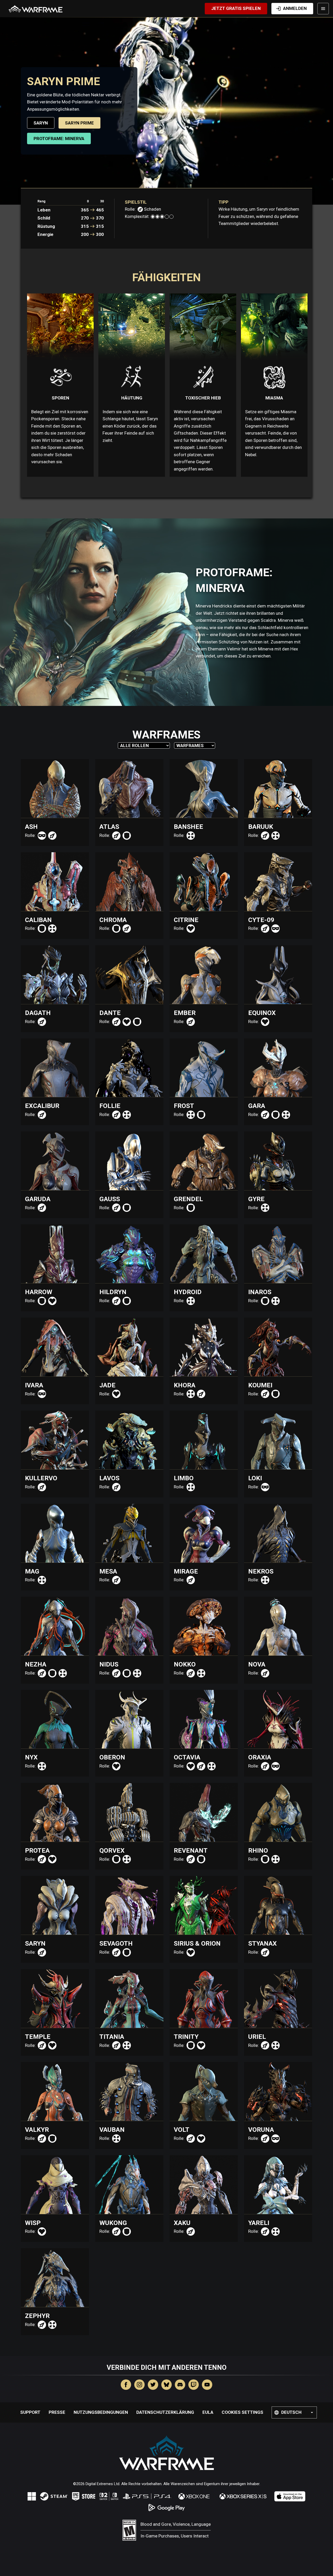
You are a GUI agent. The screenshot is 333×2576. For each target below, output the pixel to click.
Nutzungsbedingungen (101, 2412)
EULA (208, 2412)
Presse (57, 2412)
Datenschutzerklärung (165, 2412)
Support (30, 2412)
